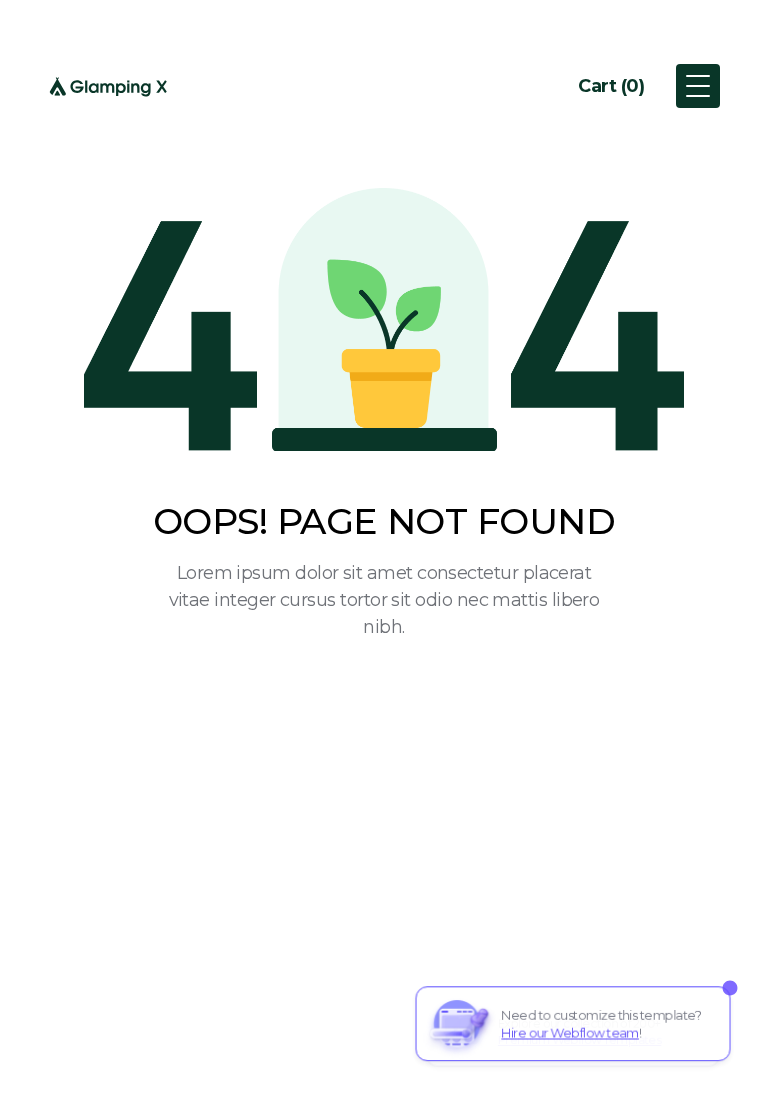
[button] (611, 86)
